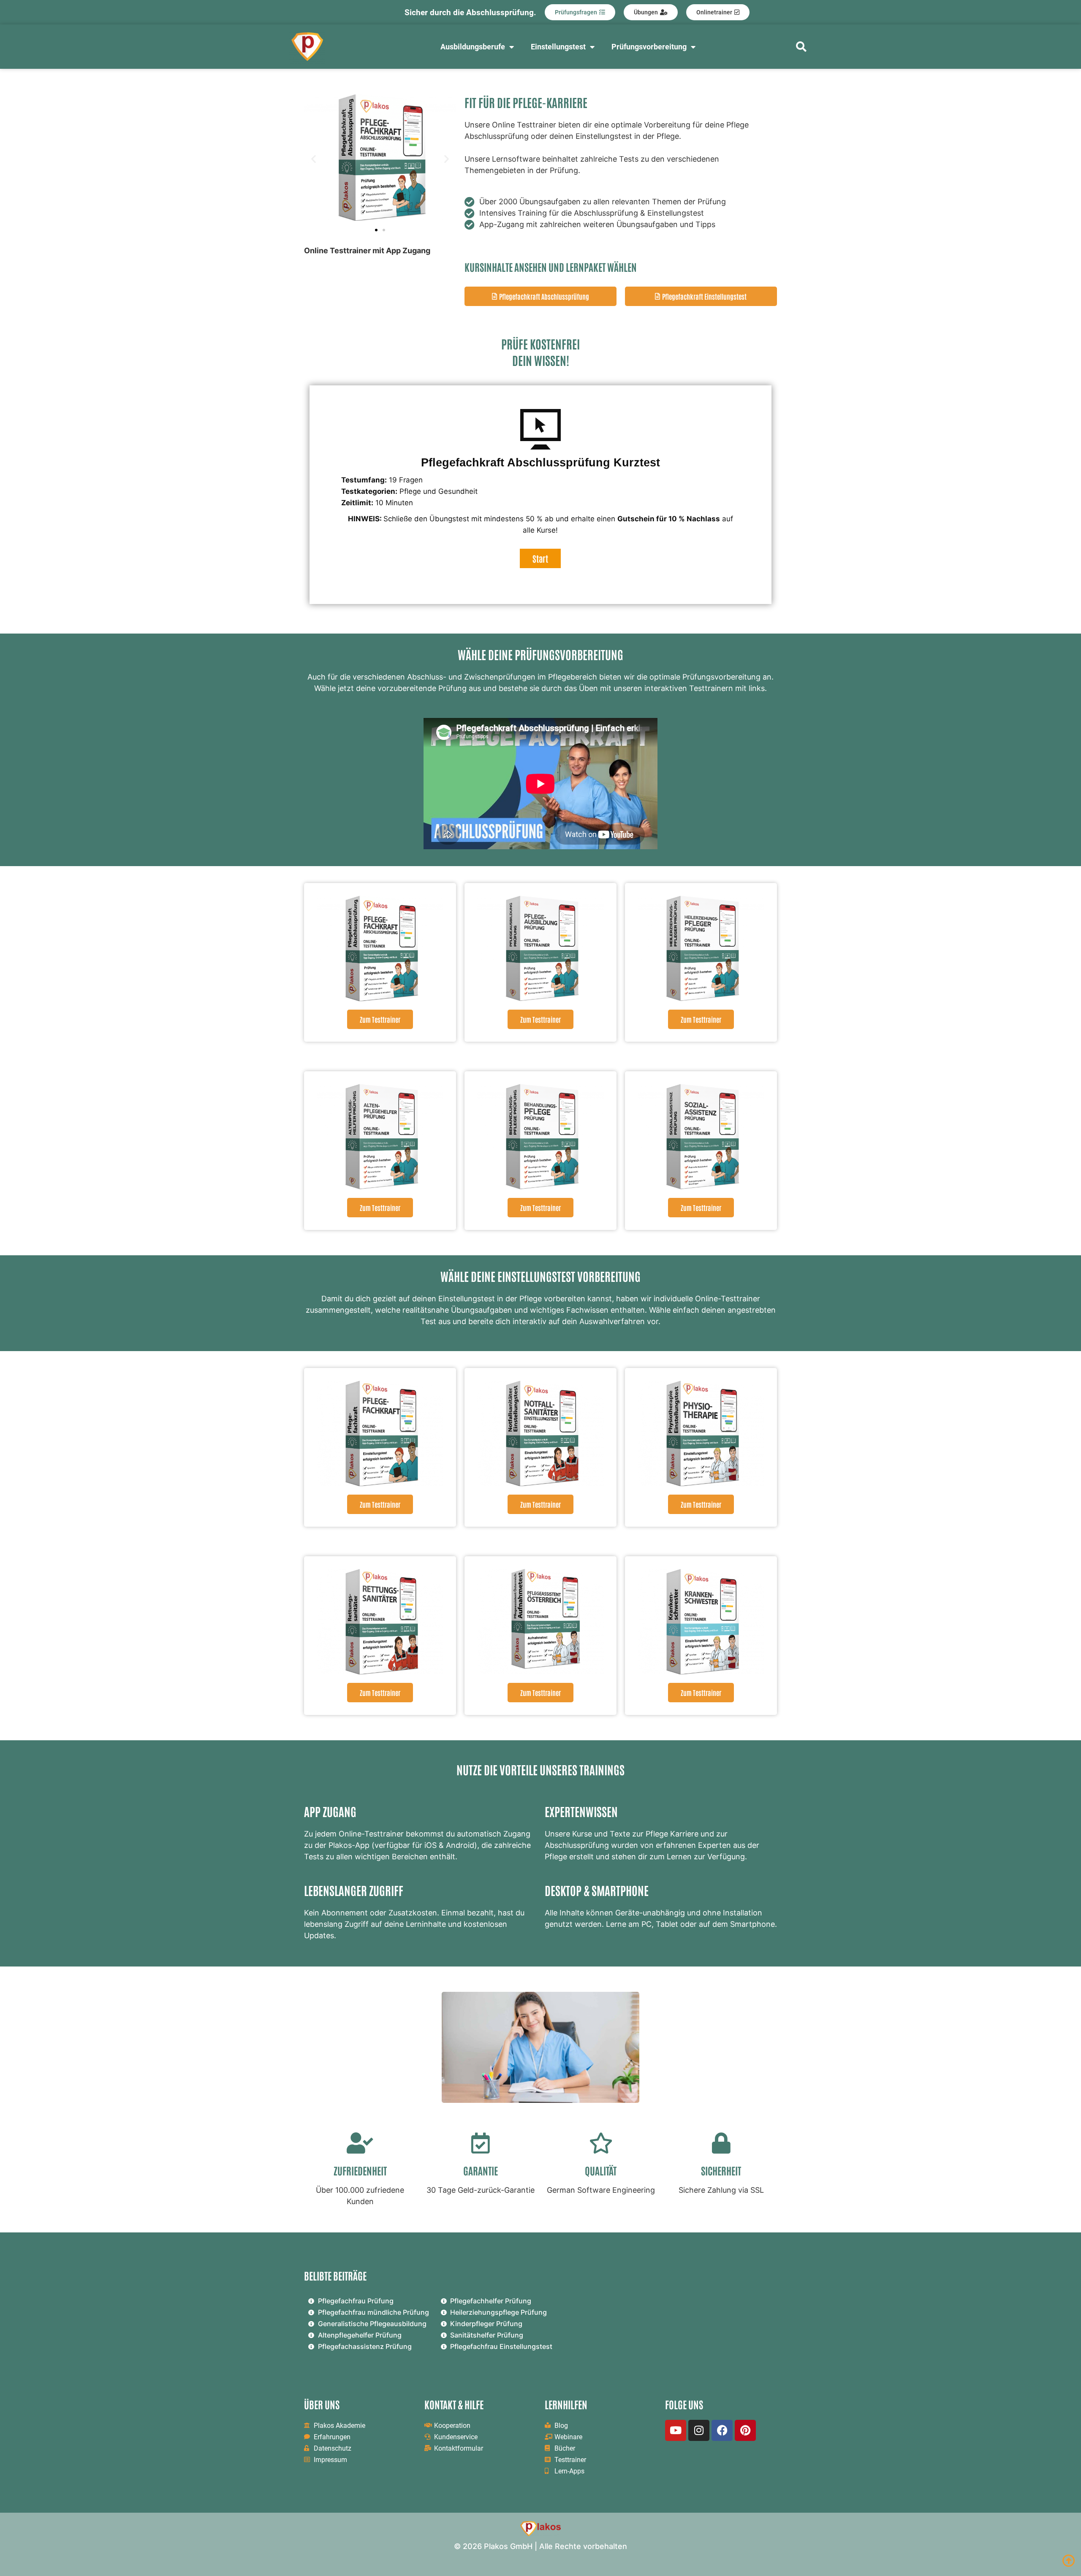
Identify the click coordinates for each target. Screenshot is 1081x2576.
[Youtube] (676, 2430)
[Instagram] (699, 2430)
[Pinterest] (745, 2430)
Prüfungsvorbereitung (649, 47)
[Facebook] (722, 2430)
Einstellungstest (558, 47)
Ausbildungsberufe (473, 47)
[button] (314, 159)
